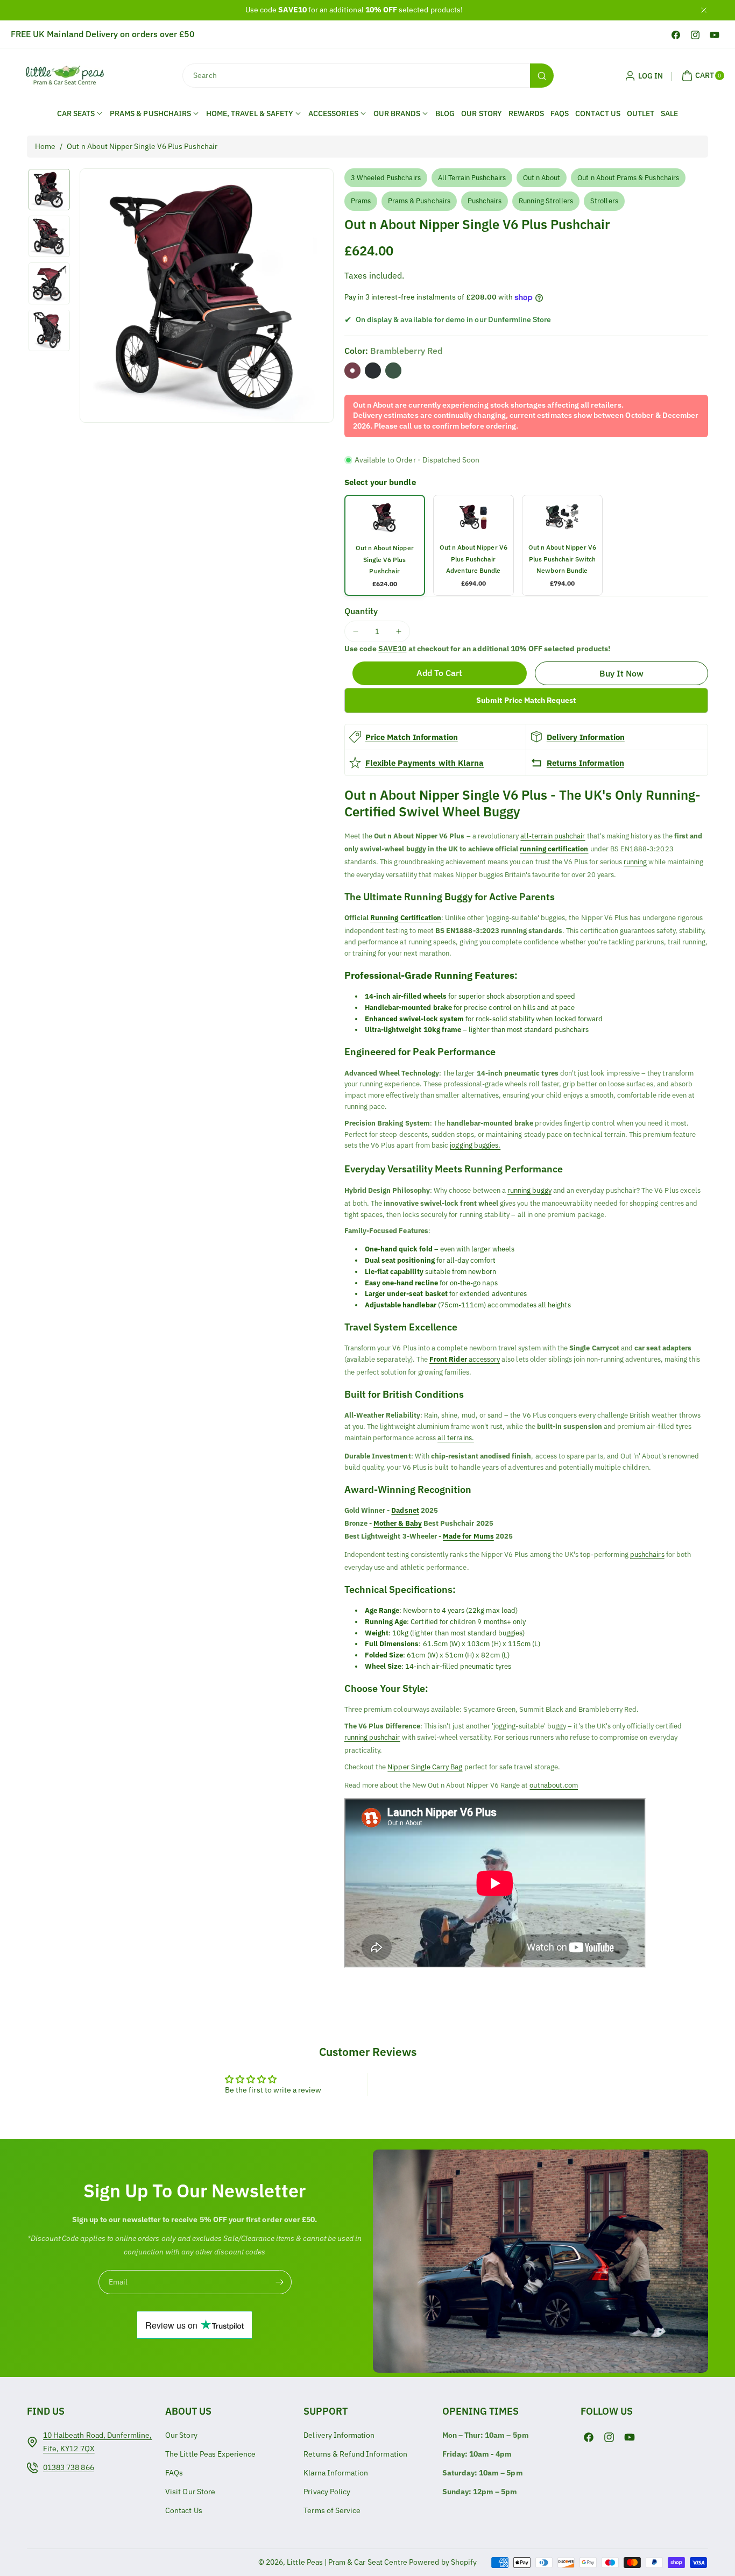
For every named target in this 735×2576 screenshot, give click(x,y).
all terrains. (456, 1438)
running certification (554, 849)
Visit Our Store (190, 2492)
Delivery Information (586, 737)
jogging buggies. (475, 1145)
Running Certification (406, 918)
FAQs (560, 113)
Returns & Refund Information (355, 2454)
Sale (669, 113)
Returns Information (585, 763)
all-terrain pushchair (553, 836)
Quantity (361, 611)
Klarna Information (336, 2473)
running (635, 862)
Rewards (526, 113)
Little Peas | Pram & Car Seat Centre (347, 2562)
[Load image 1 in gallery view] (49, 190)
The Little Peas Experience (210, 2454)
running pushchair (372, 1737)
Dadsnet (405, 1510)
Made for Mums (468, 1536)
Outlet (641, 113)
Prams (361, 201)
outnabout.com (554, 1785)
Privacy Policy (327, 2492)
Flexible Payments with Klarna (425, 763)
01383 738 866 (69, 2467)
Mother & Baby (398, 1523)
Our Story (481, 113)
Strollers (604, 201)
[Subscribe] (280, 2282)
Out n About (542, 178)
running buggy (529, 1190)
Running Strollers (546, 201)
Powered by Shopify (443, 2562)
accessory (465, 1359)
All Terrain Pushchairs (472, 178)
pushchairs (647, 1554)
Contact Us (598, 113)
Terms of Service (332, 2510)
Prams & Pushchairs (419, 201)
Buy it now (622, 673)
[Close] (704, 10)
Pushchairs (485, 201)
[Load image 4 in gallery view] (49, 330)
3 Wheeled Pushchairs (386, 178)
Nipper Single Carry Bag (425, 1767)
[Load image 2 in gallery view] (49, 236)
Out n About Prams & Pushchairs (628, 178)
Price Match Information (412, 737)
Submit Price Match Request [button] (526, 700)
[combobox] (367, 76)
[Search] (542, 76)
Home (45, 146)
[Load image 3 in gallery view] (49, 283)
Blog (445, 113)
